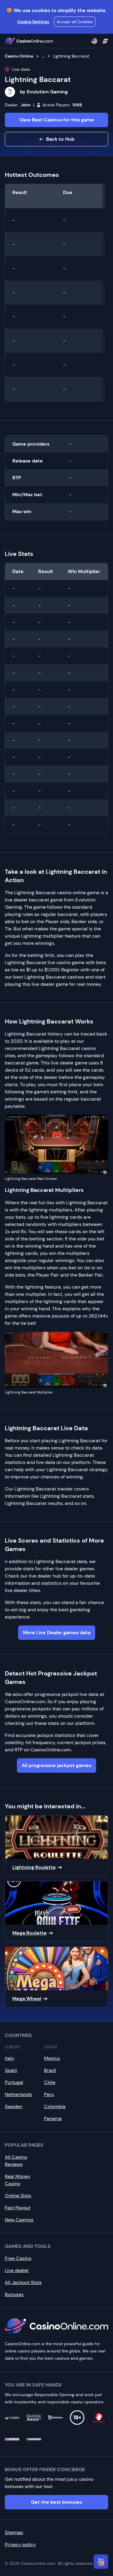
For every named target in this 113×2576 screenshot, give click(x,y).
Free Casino (18, 2258)
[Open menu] (105, 41)
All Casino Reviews (16, 2161)
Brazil (50, 2070)
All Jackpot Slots (23, 2282)
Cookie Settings (33, 22)
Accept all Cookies (75, 22)
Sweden (14, 2106)
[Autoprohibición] (99, 2418)
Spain (11, 2070)
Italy (10, 2058)
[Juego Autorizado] (34, 2439)
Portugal (14, 2082)
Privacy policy (20, 2545)
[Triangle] (101, 2562)
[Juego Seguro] (12, 2439)
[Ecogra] (12, 2418)
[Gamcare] (55, 2418)
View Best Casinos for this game (57, 120)
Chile (50, 2082)
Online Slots (18, 2196)
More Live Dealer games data (57, 1633)
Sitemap (14, 2532)
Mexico (52, 2058)
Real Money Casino (18, 2180)
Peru (49, 2094)
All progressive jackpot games (56, 1765)
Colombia (55, 2106)
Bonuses (14, 2294)
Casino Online (19, 56)
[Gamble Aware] (34, 2418)
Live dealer (17, 2270)
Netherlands (18, 2094)
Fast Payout (18, 2208)
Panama (53, 2118)
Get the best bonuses (56, 2502)
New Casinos (19, 2220)
